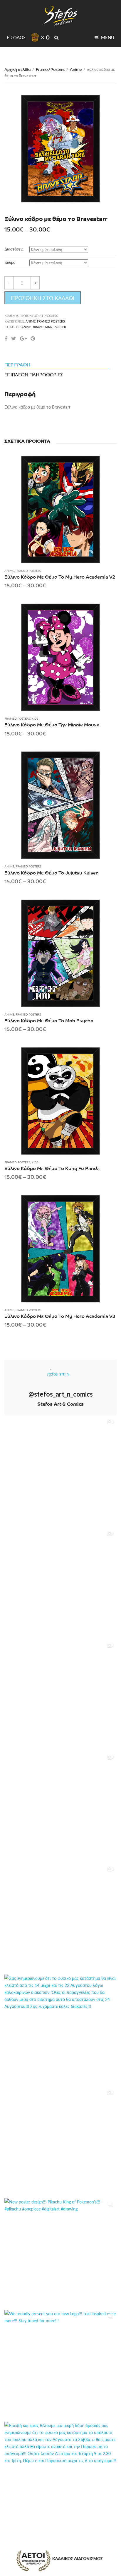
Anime (76, 69)
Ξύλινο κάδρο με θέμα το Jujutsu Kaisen (52, 872)
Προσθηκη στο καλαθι (43, 298)
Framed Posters (50, 69)
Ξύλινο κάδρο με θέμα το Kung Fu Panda (52, 1168)
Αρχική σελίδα (17, 69)
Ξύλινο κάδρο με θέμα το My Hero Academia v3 (60, 1316)
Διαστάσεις (14, 249)
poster (60, 327)
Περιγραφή (17, 365)
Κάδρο (10, 262)
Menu (107, 37)
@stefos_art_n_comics (61, 1394)
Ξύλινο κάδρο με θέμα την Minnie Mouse (52, 724)
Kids (35, 718)
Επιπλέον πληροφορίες (34, 374)
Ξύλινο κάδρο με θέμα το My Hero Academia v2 (60, 577)
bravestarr (43, 327)
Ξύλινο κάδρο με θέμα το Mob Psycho (49, 1020)
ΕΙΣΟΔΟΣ (16, 37)
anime (26, 327)
